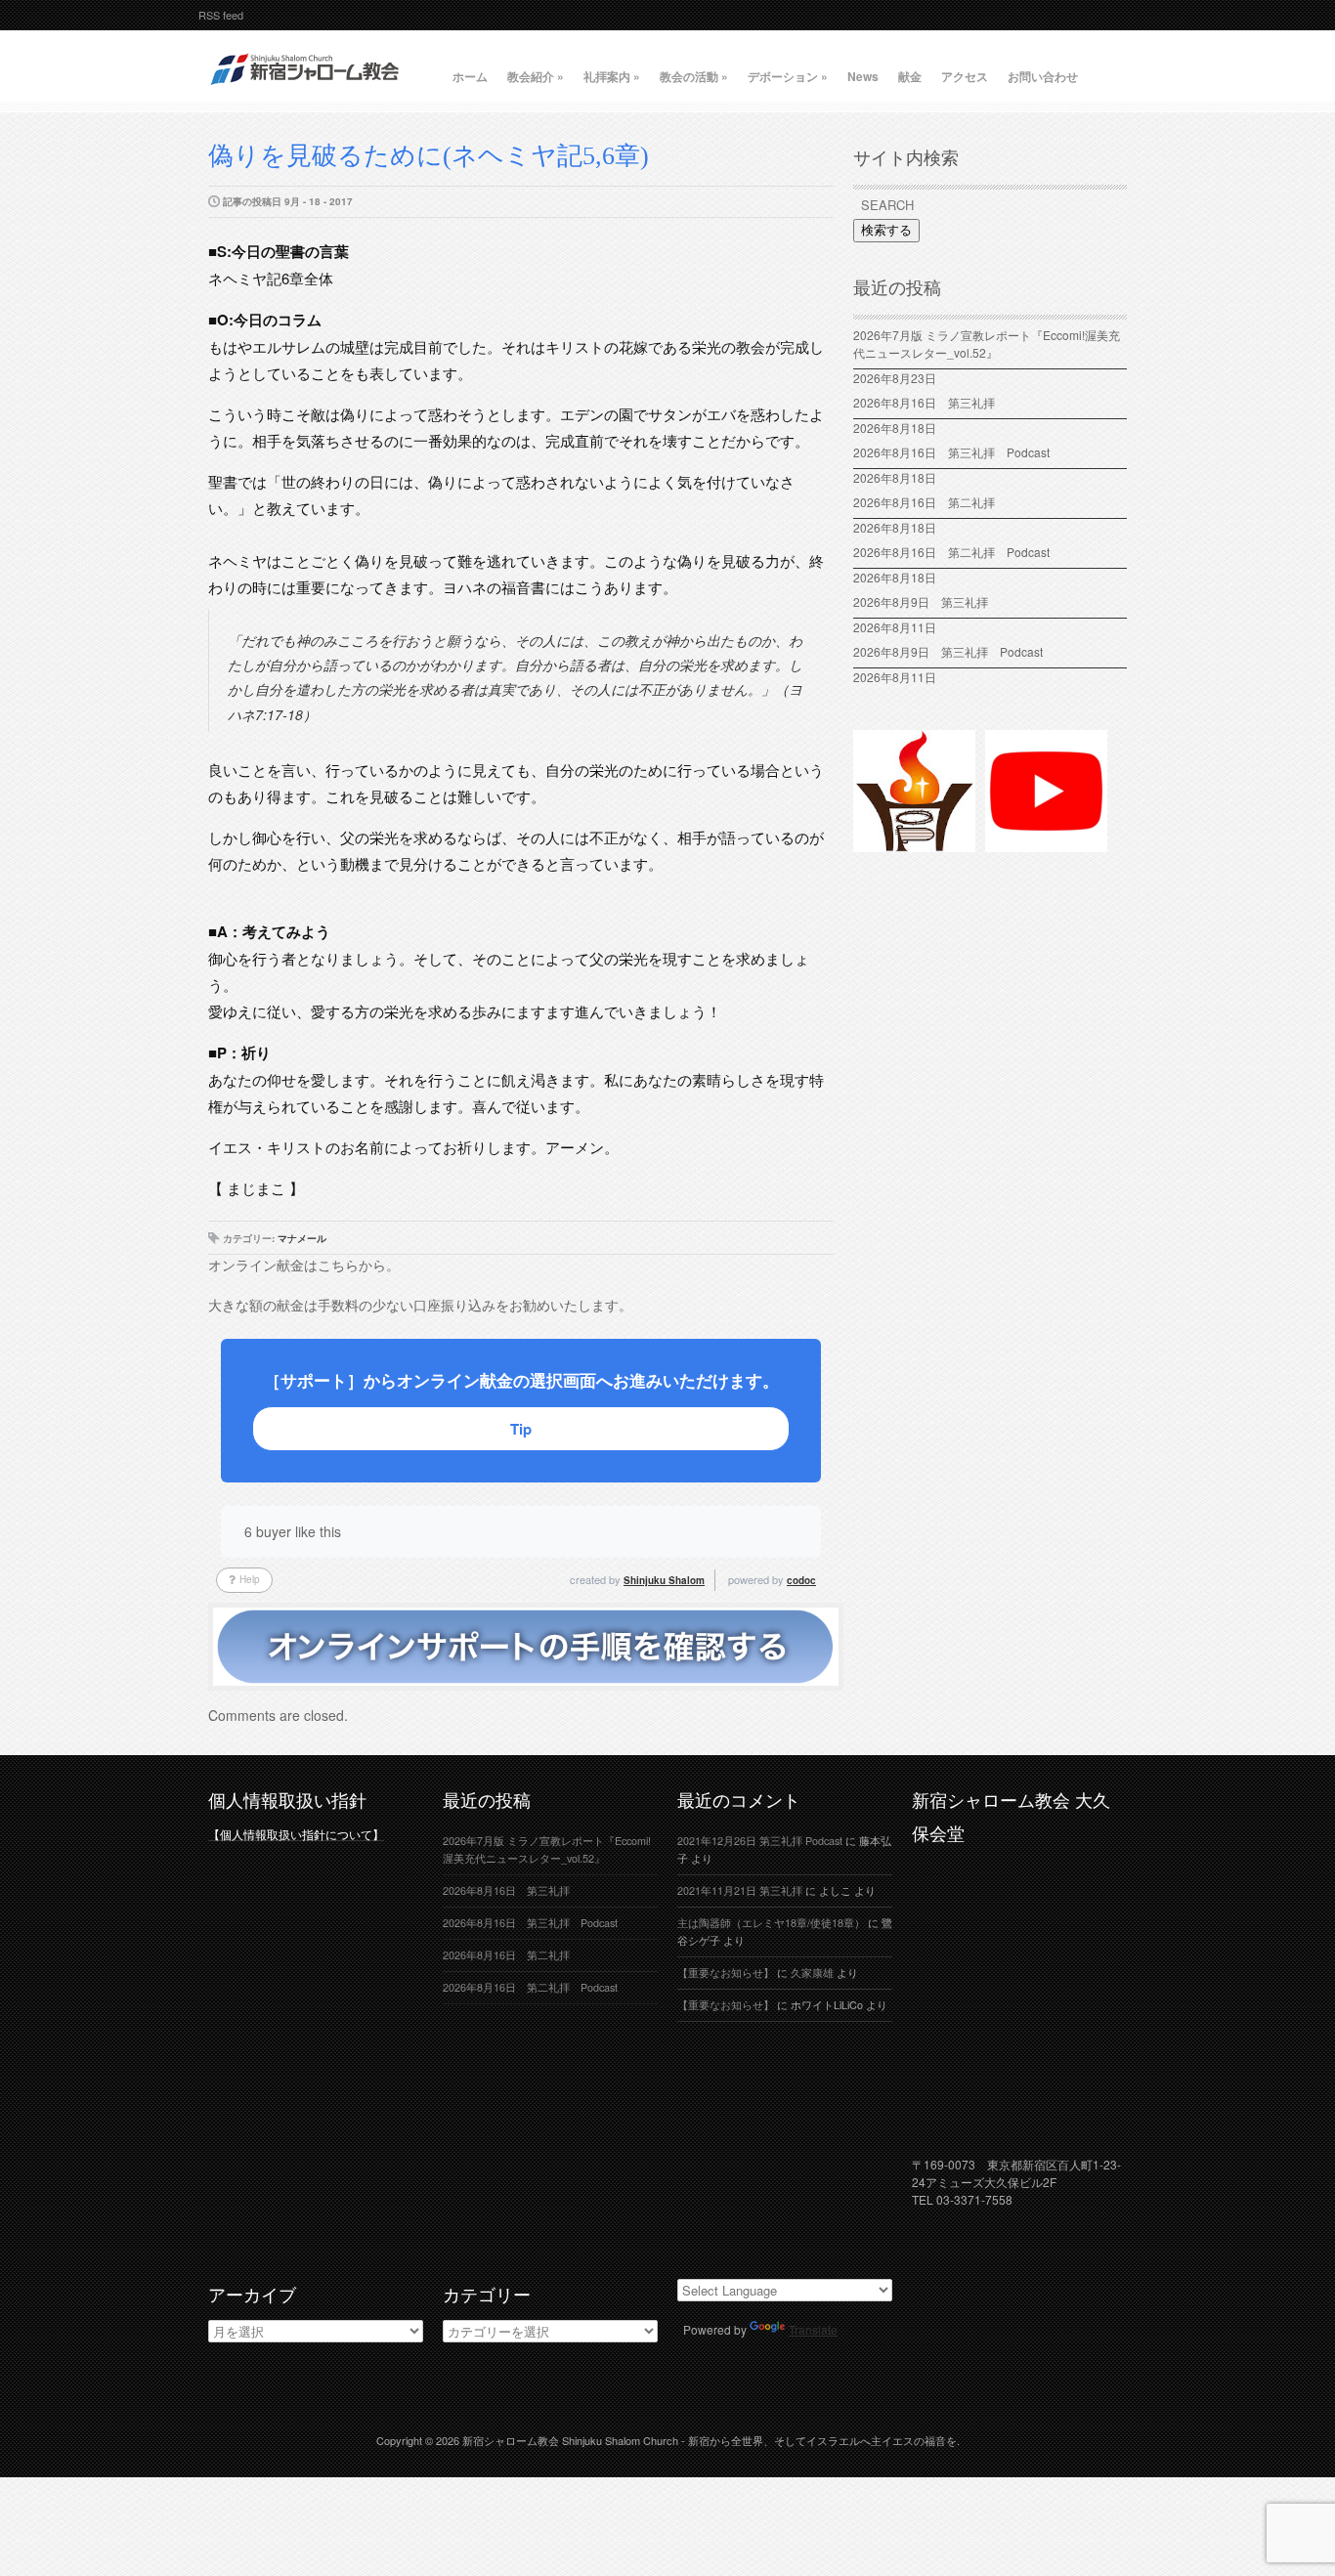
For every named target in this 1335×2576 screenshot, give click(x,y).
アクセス (965, 76)
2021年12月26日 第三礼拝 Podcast (760, 1841)
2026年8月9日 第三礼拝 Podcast (948, 651)
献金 (910, 76)
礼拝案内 (612, 76)
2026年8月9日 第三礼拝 (921, 601)
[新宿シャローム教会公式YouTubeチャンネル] (1046, 843)
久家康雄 (812, 1973)
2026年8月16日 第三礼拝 (930, 402)
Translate (813, 2329)
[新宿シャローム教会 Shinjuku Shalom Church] (306, 93)
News (863, 76)
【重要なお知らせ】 (726, 1973)
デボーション (788, 76)
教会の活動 (694, 76)
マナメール (302, 1238)
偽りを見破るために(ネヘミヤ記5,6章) (429, 156)
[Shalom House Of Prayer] (914, 843)
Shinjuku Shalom (664, 1580)
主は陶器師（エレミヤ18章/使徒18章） (771, 1923)
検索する (886, 230)
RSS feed (221, 15)
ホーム (470, 76)
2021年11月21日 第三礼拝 (740, 1890)
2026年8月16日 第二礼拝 (930, 502)
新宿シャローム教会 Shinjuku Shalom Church (570, 2440)
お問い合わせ (1043, 76)
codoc (801, 1580)
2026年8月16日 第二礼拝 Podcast (951, 552)
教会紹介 (536, 76)
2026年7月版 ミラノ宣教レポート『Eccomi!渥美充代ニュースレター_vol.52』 (987, 343)
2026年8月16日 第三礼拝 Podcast (951, 452)
